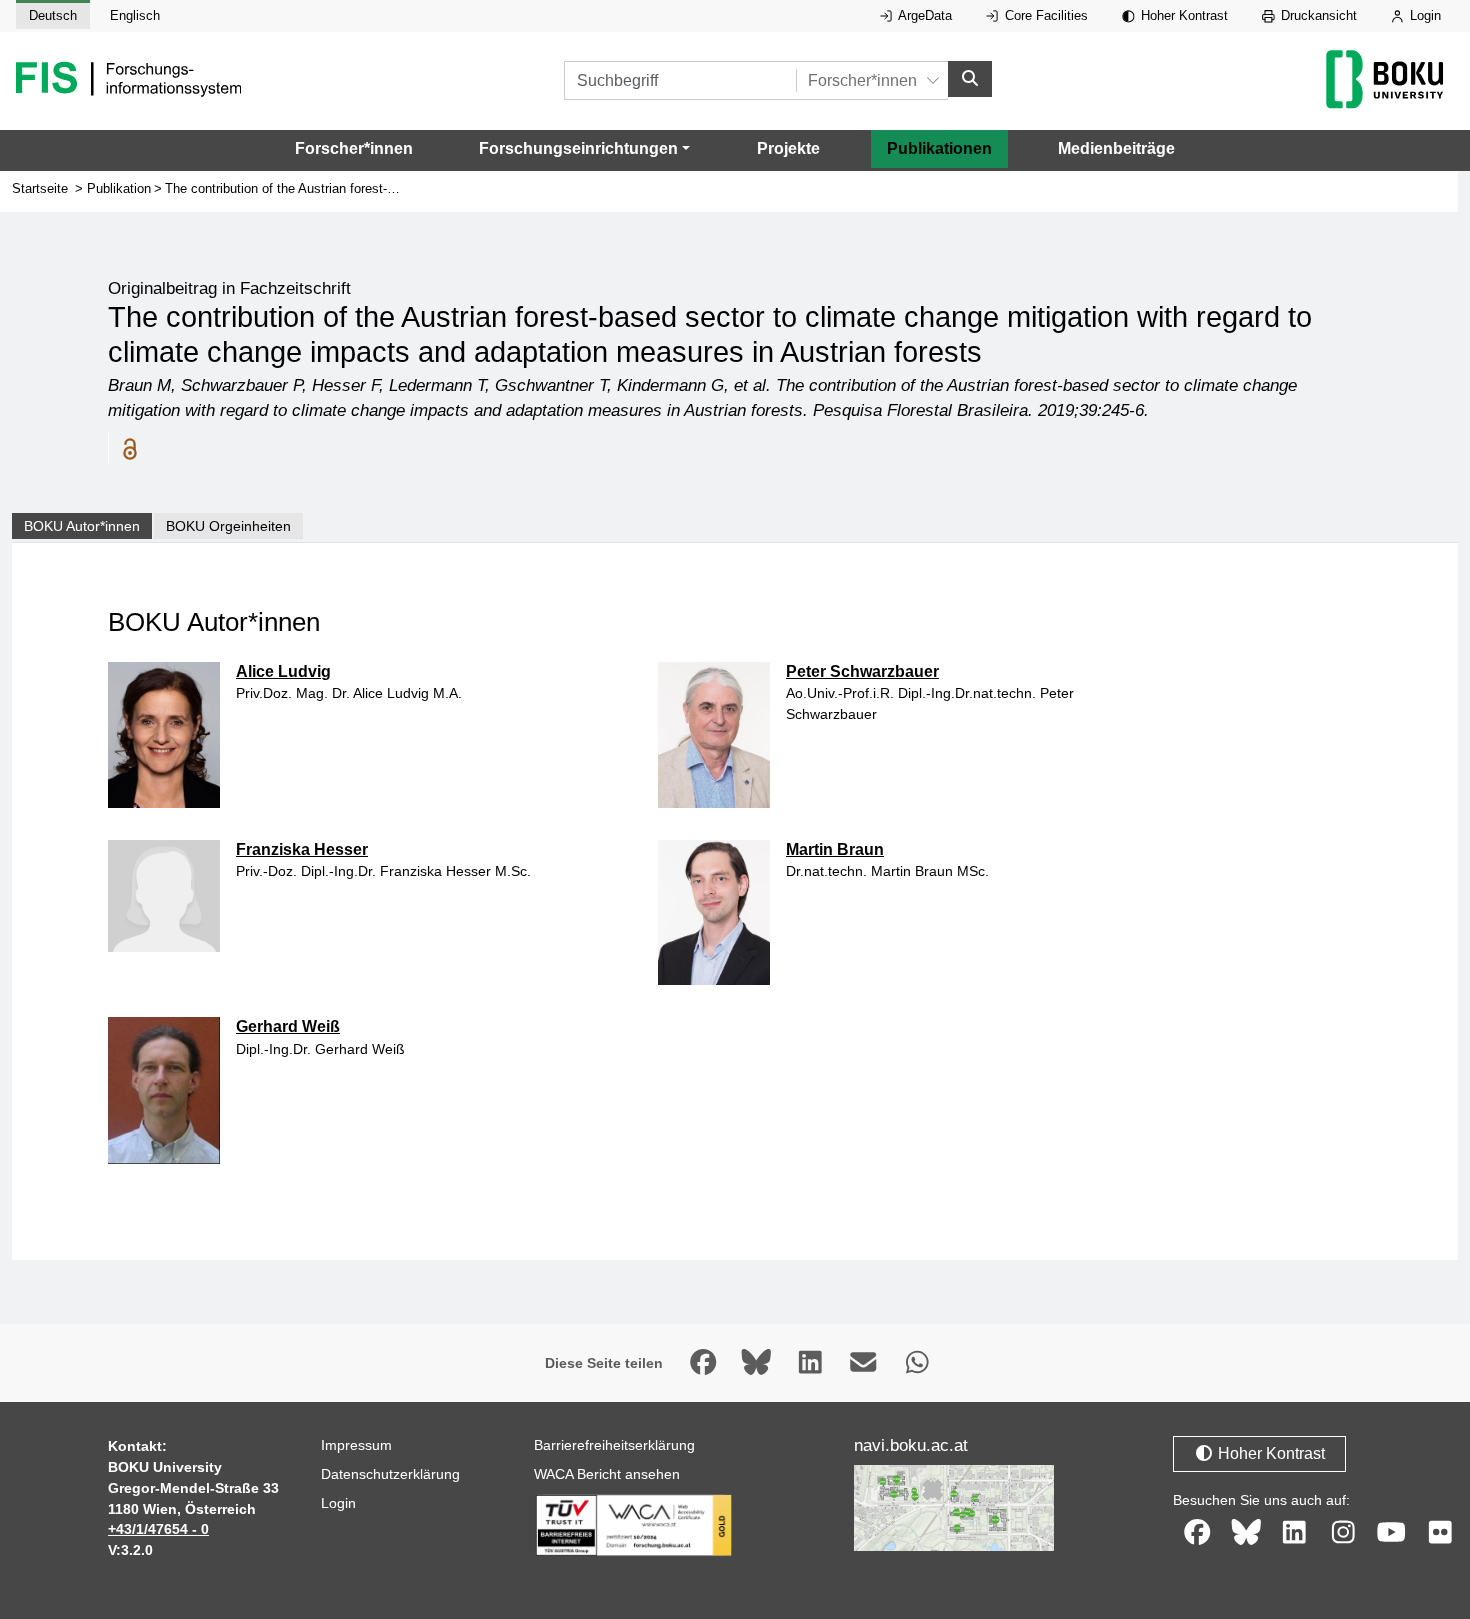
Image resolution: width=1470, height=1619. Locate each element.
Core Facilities (1044, 15)
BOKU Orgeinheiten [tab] (228, 526)
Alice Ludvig (283, 671)
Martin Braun (835, 849)
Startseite (40, 188)
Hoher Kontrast (1182, 15)
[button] (584, 149)
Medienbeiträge (1116, 148)
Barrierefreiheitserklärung (614, 1445)
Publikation (119, 188)
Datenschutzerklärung (390, 1474)
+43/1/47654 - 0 (158, 1529)
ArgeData (923, 15)
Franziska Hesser (302, 849)
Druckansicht (1317, 15)
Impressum (356, 1445)
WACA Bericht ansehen (607, 1474)
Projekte (788, 148)
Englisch (135, 15)
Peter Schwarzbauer (862, 671)
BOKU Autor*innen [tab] (82, 526)
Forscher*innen (354, 148)
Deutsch (53, 15)
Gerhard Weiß (288, 1026)
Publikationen (939, 148)
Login (1423, 15)
